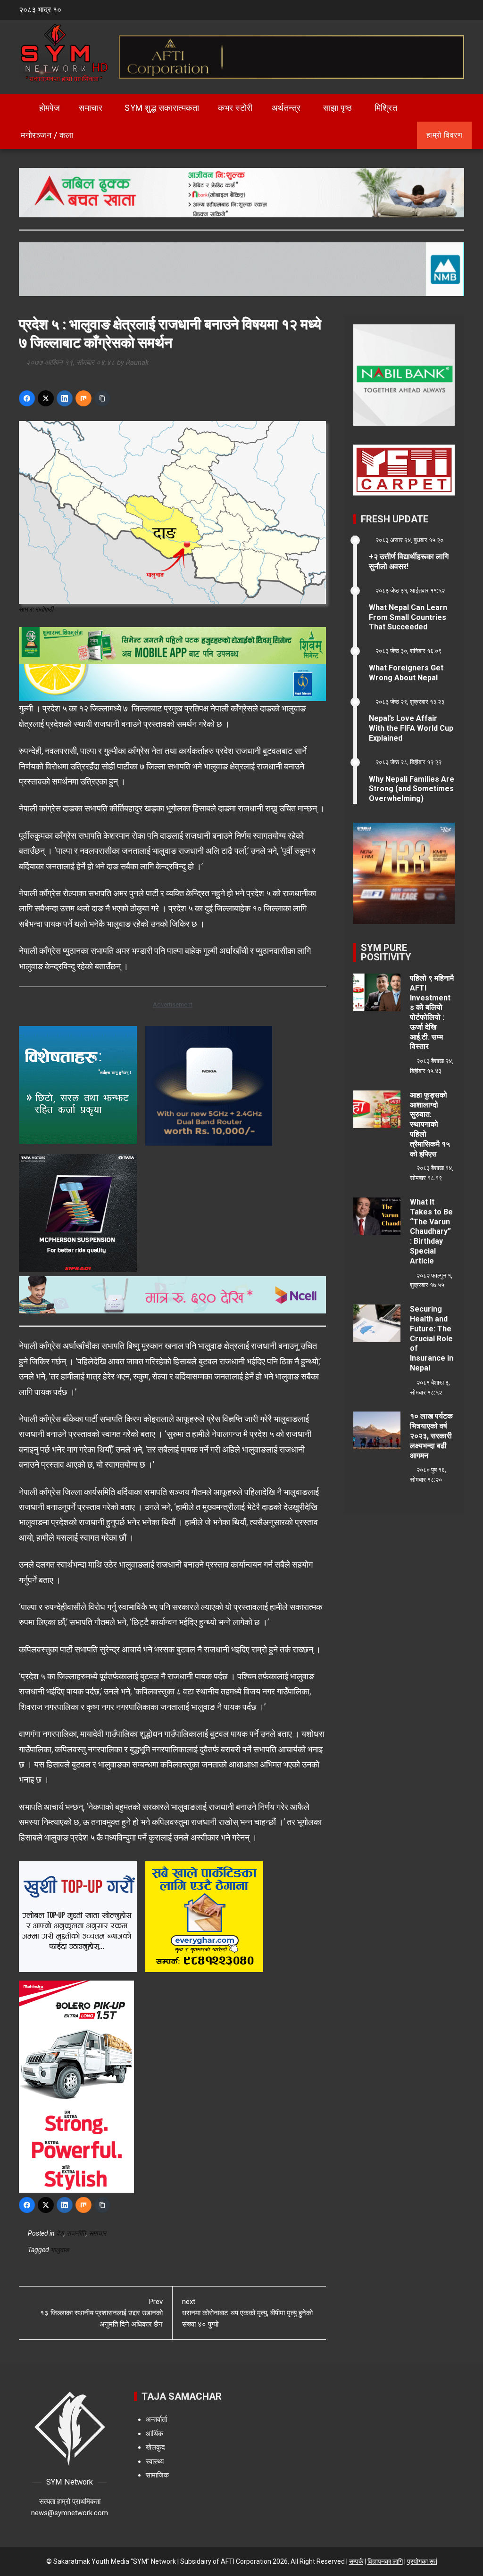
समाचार (91, 108)
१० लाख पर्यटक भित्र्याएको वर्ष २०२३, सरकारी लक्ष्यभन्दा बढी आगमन (431, 1436)
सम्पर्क (356, 2561)
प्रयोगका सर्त (422, 2561)
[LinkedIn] (65, 398)
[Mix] (83, 398)
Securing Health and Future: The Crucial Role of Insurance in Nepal (432, 1338)
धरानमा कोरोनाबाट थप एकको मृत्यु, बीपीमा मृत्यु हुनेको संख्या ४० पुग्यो (247, 2313)
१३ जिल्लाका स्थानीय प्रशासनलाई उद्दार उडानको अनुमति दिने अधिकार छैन (101, 2313)
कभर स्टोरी (235, 108)
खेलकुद (155, 2447)
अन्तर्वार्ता (156, 2419)
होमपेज (49, 108)
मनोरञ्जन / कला (47, 135)
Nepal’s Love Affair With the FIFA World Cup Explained (411, 728)
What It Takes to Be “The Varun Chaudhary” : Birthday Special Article (431, 1231)
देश (60, 2233)
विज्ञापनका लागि (385, 2561)
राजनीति (76, 2233)
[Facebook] (27, 398)
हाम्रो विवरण (444, 135)
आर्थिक (154, 2434)
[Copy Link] (102, 398)
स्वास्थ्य (155, 2461)
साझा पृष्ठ (338, 108)
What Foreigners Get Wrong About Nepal (406, 673)
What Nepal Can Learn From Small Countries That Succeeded (408, 617)
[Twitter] (46, 398)
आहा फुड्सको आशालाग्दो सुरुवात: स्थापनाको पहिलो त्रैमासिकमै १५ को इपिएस (430, 1124)
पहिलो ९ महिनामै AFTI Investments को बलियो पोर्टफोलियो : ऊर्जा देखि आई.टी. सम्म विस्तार (432, 1012)
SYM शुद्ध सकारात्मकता (162, 108)
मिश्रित (386, 108)
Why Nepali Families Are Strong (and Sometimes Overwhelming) (412, 789)
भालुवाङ (60, 2250)
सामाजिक (157, 2475)
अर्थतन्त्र (286, 108)
